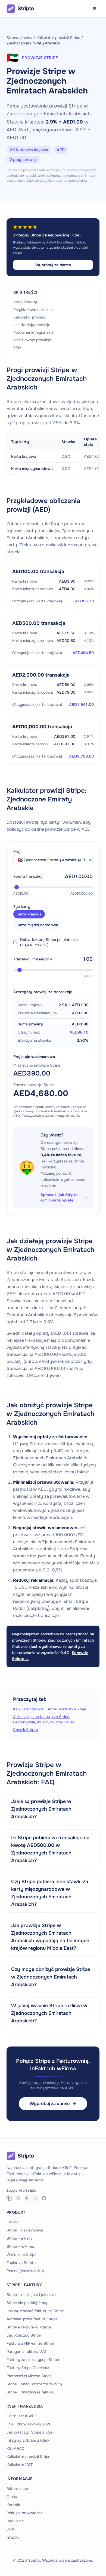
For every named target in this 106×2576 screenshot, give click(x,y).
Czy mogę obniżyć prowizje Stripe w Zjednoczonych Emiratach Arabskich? (51, 1977)
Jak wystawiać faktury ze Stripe (35, 2311)
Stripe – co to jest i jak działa (32, 2295)
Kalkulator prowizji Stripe (58, 38)
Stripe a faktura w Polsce (29, 2327)
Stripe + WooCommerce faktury (34, 2384)
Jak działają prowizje (32, 325)
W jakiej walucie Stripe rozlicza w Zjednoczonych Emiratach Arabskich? (49, 2013)
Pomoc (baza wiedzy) (25, 2271)
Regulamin (15, 2521)
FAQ (17, 347)
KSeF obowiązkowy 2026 (29, 2424)
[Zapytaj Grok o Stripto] (44, 2198)
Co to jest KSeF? (21, 2416)
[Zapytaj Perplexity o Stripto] (35, 2198)
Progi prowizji (25, 302)
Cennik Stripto (26, 1730)
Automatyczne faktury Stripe (32, 2319)
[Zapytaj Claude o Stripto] (18, 2198)
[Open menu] (95, 9)
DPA (10, 2529)
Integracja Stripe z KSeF (28, 2440)
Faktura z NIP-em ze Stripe (30, 2343)
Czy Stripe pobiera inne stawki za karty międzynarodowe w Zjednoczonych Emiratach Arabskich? (50, 1893)
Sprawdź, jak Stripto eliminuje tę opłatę (59, 1197)
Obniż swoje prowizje (32, 340)
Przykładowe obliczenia (34, 310)
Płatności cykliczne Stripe (29, 2376)
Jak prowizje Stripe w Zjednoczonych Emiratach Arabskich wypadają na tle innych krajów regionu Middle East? (50, 1937)
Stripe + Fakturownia (25, 2230)
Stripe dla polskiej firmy (27, 2303)
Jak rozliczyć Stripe (24, 2335)
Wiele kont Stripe (21, 2255)
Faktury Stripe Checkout (28, 2368)
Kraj (17, 852)
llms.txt (13, 2537)
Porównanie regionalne (33, 332)
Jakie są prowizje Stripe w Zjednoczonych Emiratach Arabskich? (41, 1809)
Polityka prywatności (25, 2513)
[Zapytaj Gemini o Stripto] (27, 2198)
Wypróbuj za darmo (53, 265)
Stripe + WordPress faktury (30, 2392)
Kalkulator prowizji (29, 317)
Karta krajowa (29, 914)
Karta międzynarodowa (37, 925)
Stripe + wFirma (20, 2246)
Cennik (13, 2222)
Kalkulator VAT (20, 2465)
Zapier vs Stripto (21, 2263)
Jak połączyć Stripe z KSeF (31, 2432)
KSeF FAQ (15, 2448)
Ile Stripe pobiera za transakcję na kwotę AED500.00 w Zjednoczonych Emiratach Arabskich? (50, 1849)
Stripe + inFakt (19, 2238)
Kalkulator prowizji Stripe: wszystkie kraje (50, 1709)
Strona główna (19, 38)
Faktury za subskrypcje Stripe (33, 2360)
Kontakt (13, 2505)
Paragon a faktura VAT (27, 2351)
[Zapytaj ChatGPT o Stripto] (9, 2198)
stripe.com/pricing (73, 181)
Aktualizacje (17, 2489)
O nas (12, 2497)
